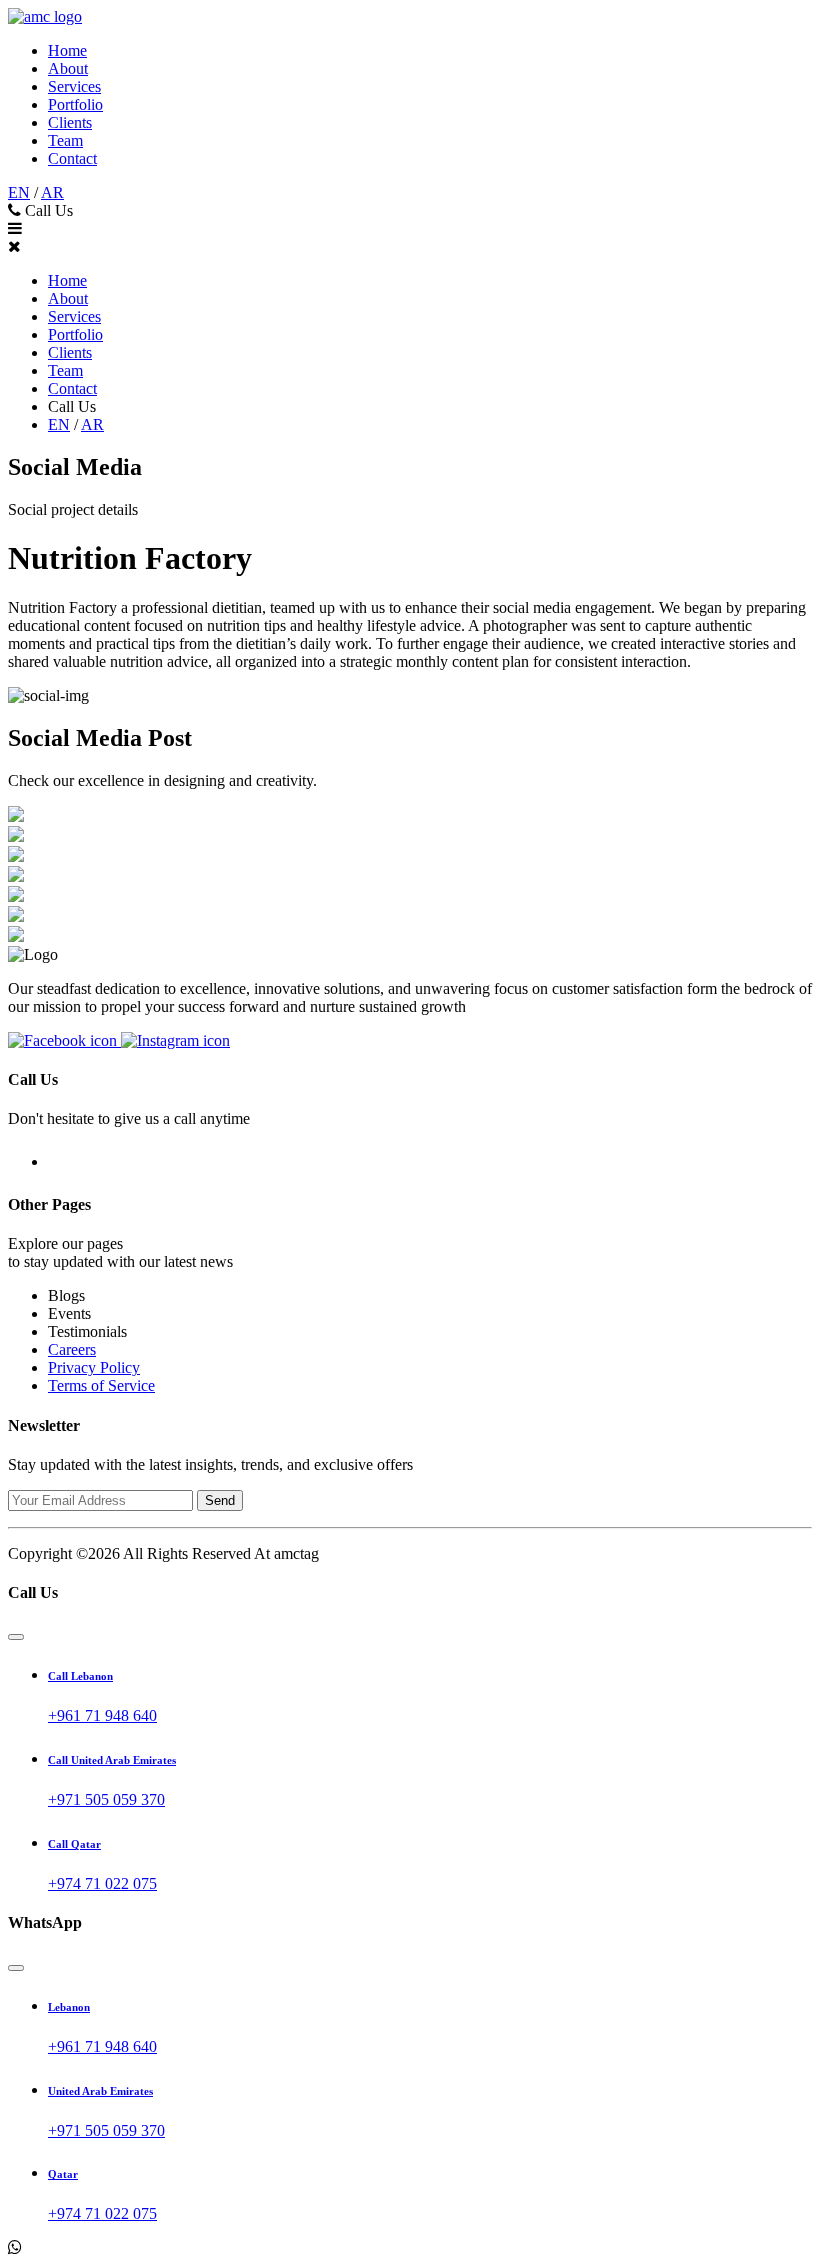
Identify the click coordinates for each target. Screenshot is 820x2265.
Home (67, 50)
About (68, 68)
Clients (70, 122)
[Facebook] (64, 1040)
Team (65, 140)
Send (220, 1500)
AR (52, 192)
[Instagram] (175, 1040)
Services (74, 86)
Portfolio (75, 104)
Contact (72, 158)
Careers (72, 1349)
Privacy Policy (94, 1367)
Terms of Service (101, 1385)
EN (19, 192)
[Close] (16, 1637)
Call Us (47, 210)
